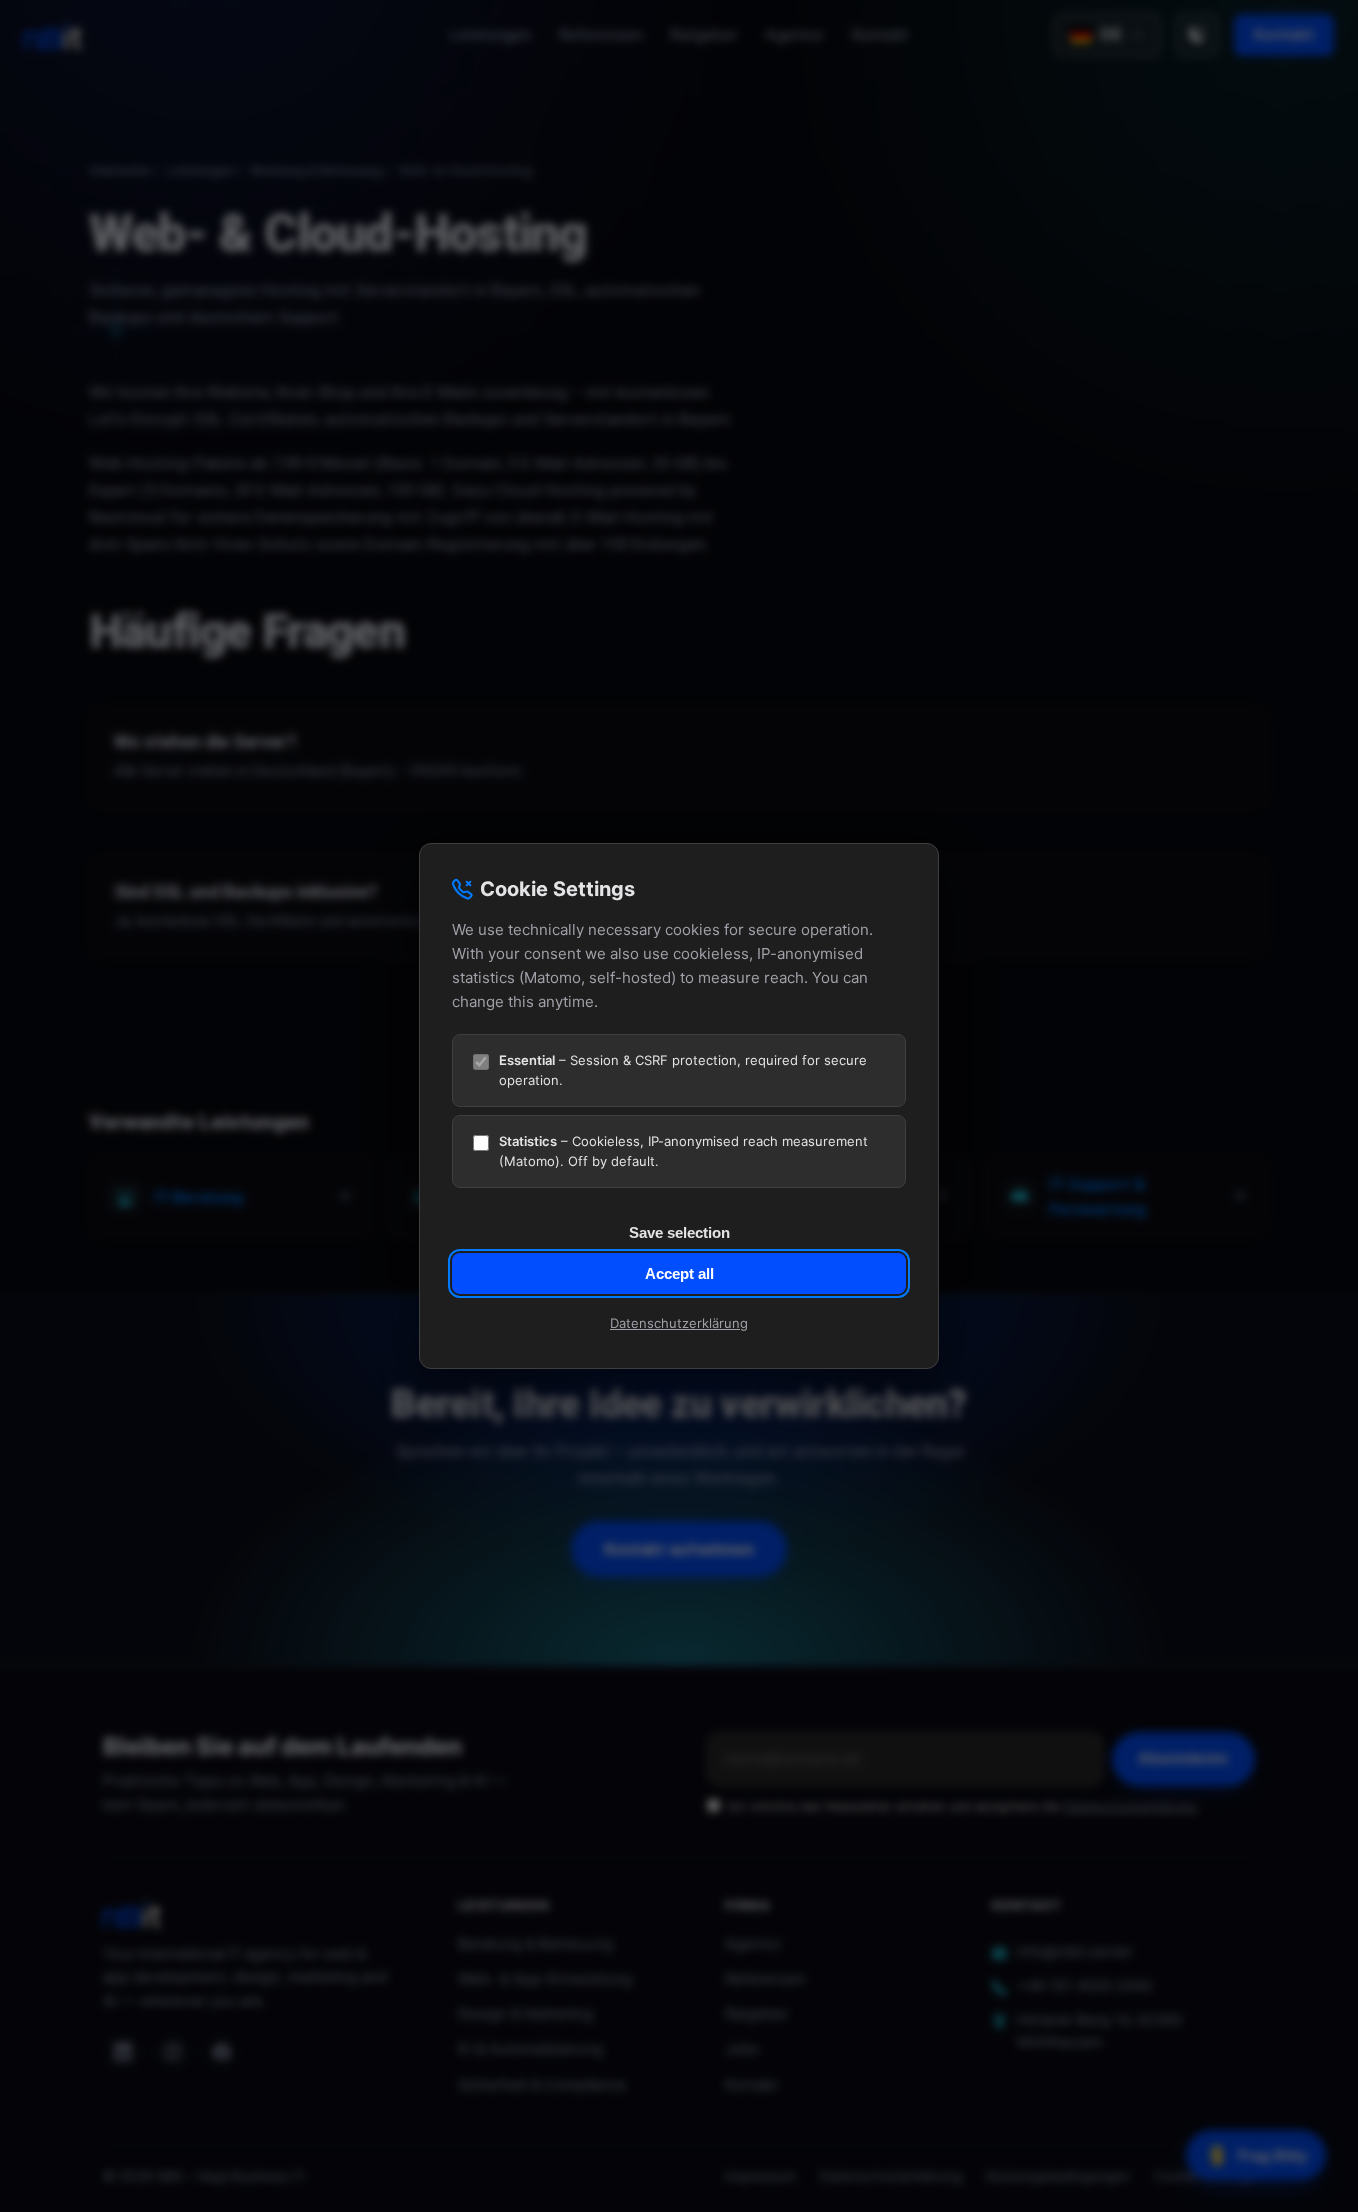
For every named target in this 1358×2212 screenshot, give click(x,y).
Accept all (679, 1273)
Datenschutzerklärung (679, 1323)
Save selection (679, 1232)
